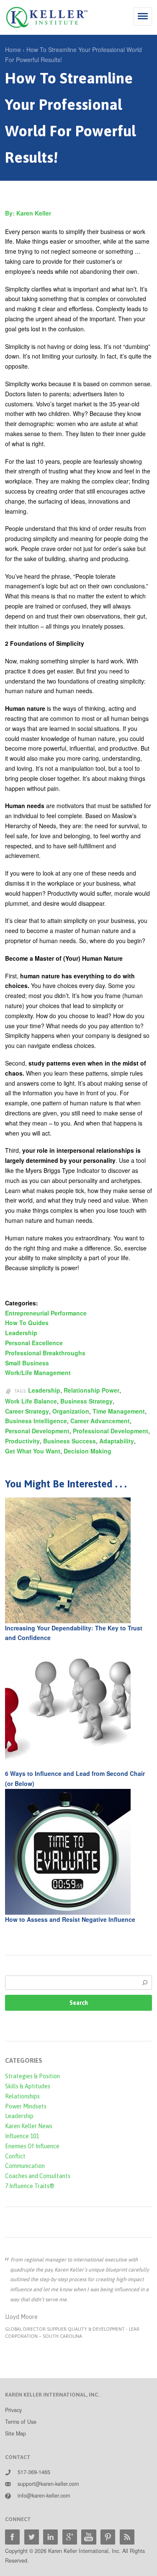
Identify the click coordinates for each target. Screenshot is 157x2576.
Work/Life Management (38, 1372)
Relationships (22, 2096)
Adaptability (117, 1441)
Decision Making (88, 1451)
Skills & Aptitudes (28, 2086)
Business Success (69, 1441)
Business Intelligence (36, 1421)
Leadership (21, 1333)
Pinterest (108, 2537)
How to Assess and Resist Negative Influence (70, 1919)
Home (13, 49)
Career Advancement (100, 1421)
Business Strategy (86, 1401)
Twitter (32, 2537)
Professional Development (111, 1431)
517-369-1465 (34, 2472)
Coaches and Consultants (38, 2176)
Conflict (15, 2156)
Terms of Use (21, 2422)
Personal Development (37, 1431)
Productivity (22, 1441)
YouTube (89, 2537)
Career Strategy (27, 1411)
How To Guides (27, 1323)
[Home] (47, 17)
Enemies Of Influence (32, 2146)
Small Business (27, 1363)
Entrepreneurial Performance (46, 1313)
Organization (71, 1411)
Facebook (12, 2537)
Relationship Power (91, 1390)
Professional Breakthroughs (45, 1353)
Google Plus (70, 2537)
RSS (127, 2537)
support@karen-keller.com (48, 2484)
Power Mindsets (26, 2106)
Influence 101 (22, 2136)
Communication (25, 2166)
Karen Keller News (29, 2126)
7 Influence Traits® (30, 2186)
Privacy (13, 2410)
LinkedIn (50, 2537)
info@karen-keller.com (44, 2495)
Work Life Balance (31, 1401)
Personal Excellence (34, 1343)
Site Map (15, 2433)
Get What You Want (33, 1451)
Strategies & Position (32, 2076)
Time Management (119, 1411)
